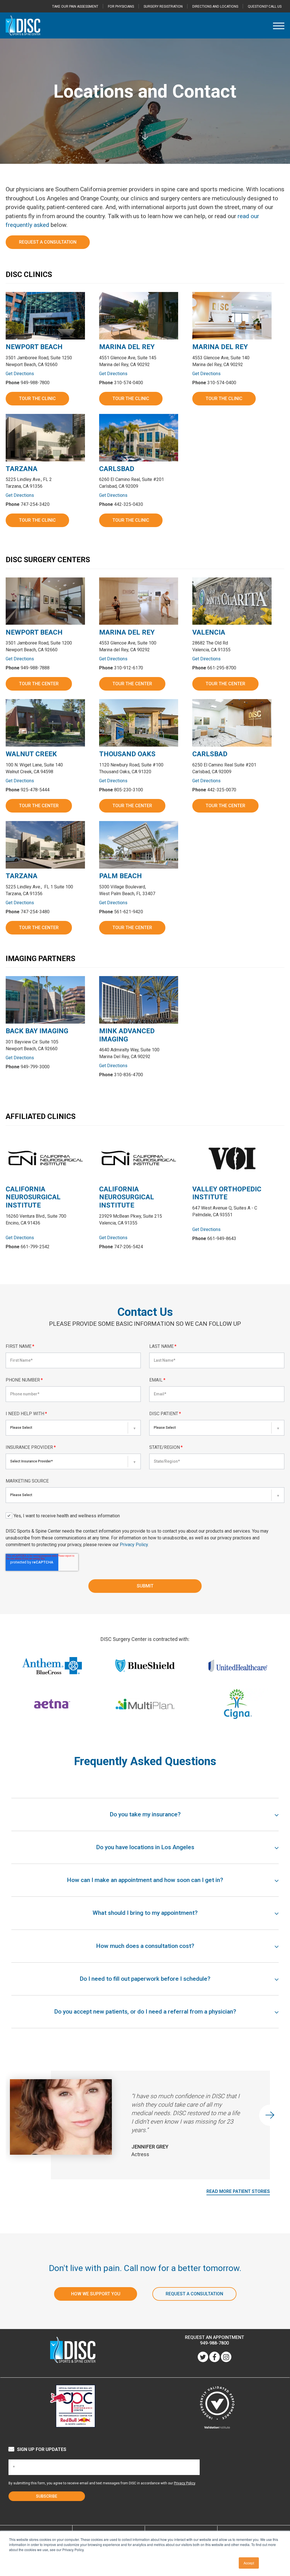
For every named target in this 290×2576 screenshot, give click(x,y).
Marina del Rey (127, 632)
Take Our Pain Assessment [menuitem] (75, 7)
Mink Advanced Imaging (127, 1035)
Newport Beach (34, 632)
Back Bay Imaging (37, 1031)
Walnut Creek (31, 754)
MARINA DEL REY (127, 347)
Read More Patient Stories (238, 2191)
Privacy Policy (134, 1545)
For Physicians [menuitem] (121, 7)
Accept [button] (249, 2563)
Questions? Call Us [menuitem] (265, 7)
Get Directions (20, 374)
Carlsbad (117, 469)
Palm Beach (121, 876)
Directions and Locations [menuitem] (215, 7)
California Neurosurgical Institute (33, 1197)
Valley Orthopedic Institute (227, 1193)
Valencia (209, 632)
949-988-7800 (214, 2343)
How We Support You (96, 2294)
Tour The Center (39, 684)
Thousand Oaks (127, 754)
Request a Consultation (48, 242)
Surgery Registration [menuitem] (163, 7)
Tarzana (22, 469)
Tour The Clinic (37, 398)
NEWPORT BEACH (34, 347)
